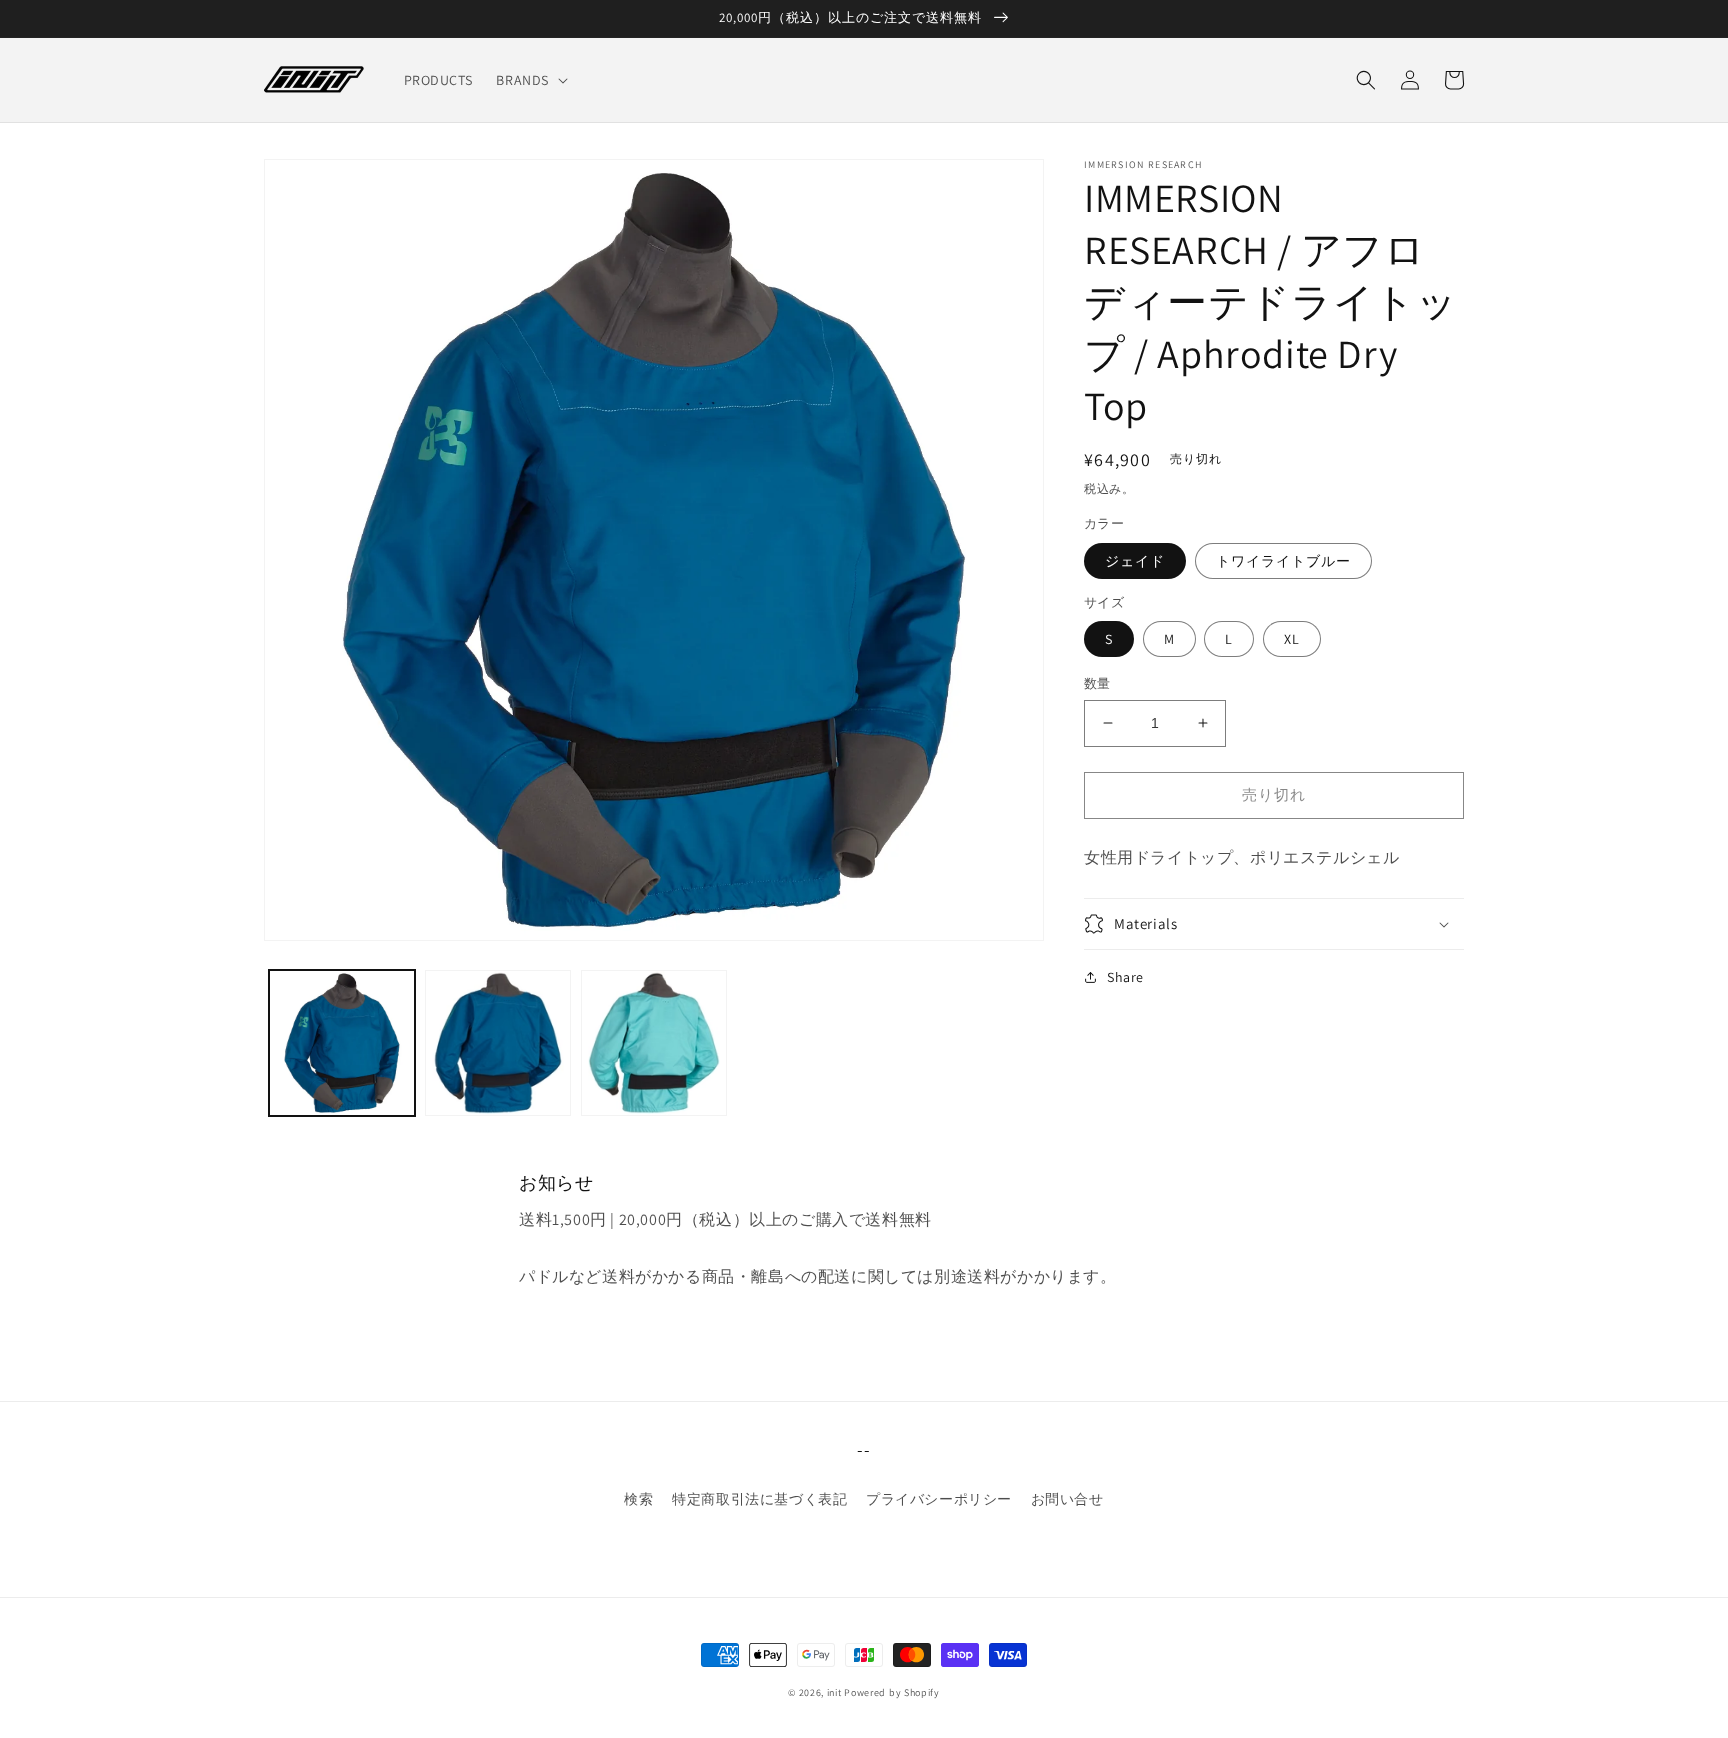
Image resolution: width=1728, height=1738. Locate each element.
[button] (530, 80)
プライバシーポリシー (939, 1499)
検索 (638, 1499)
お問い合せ (1067, 1499)
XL (1292, 639)
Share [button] (1125, 977)
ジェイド (1135, 561)
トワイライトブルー (1283, 561)
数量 (1097, 683)
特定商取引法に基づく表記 (759, 1499)
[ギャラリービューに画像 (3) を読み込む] (654, 1043)
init (834, 1692)
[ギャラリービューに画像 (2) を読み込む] (498, 1043)
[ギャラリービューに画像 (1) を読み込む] (342, 1043)
